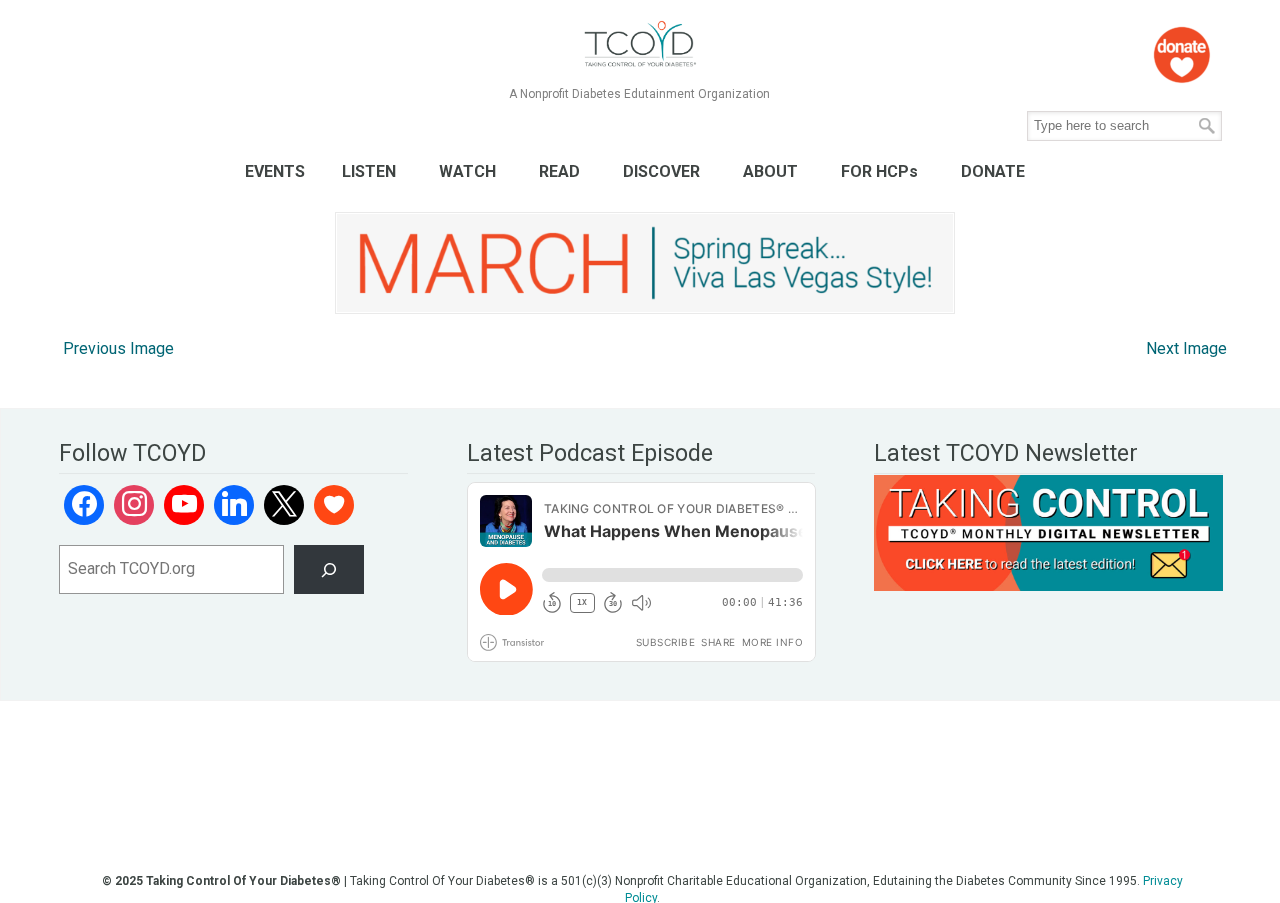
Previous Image (118, 348)
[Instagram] (134, 505)
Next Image (1186, 348)
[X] (284, 505)
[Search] (329, 569)
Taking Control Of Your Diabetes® (639, 44)
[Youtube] (184, 505)
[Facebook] (84, 505)
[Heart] (334, 505)
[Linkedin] (234, 505)
